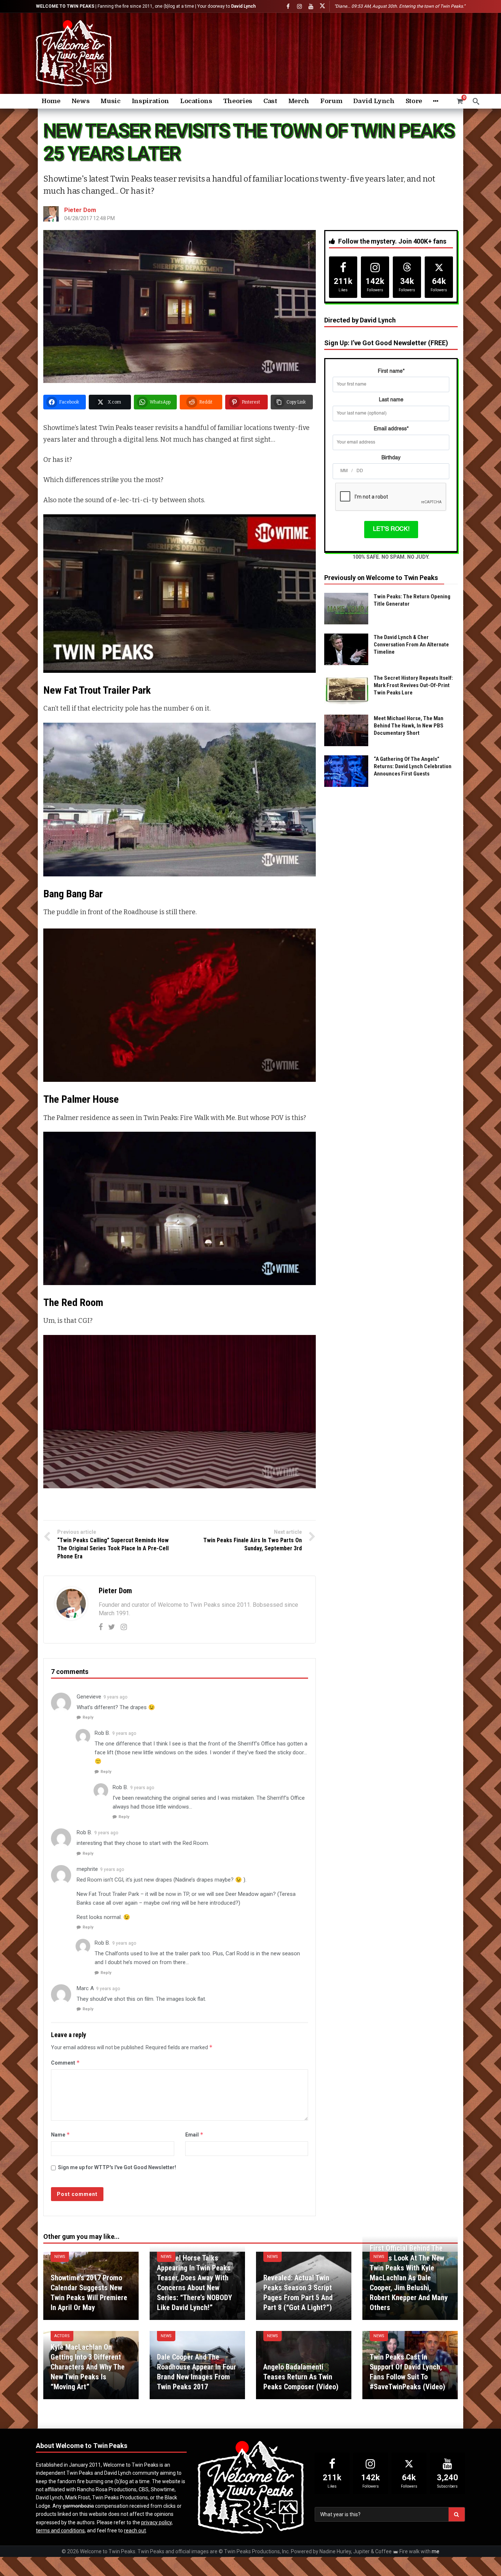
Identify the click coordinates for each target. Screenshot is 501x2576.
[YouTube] (311, 6)
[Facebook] (288, 6)
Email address (391, 429)
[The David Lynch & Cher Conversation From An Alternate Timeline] (346, 649)
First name (391, 371)
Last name (391, 400)
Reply (88, 1717)
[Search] (476, 101)
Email (194, 2134)
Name (61, 2134)
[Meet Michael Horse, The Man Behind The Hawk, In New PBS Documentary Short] (346, 730)
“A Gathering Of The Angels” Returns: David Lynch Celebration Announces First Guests (413, 766)
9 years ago (115, 1697)
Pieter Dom (80, 210)
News (60, 2257)
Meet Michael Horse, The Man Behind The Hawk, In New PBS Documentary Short (409, 726)
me (436, 2551)
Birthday (391, 458)
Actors (62, 2336)
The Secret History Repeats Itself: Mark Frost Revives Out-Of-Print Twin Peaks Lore (413, 685)
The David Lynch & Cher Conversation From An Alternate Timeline (411, 645)
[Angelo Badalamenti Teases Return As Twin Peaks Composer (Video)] (304, 2365)
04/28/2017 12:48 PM (89, 218)
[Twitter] (112, 1627)
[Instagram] (299, 6)
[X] (322, 6)
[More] (436, 101)
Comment (65, 2063)
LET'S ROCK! (391, 529)
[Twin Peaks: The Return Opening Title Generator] (346, 609)
